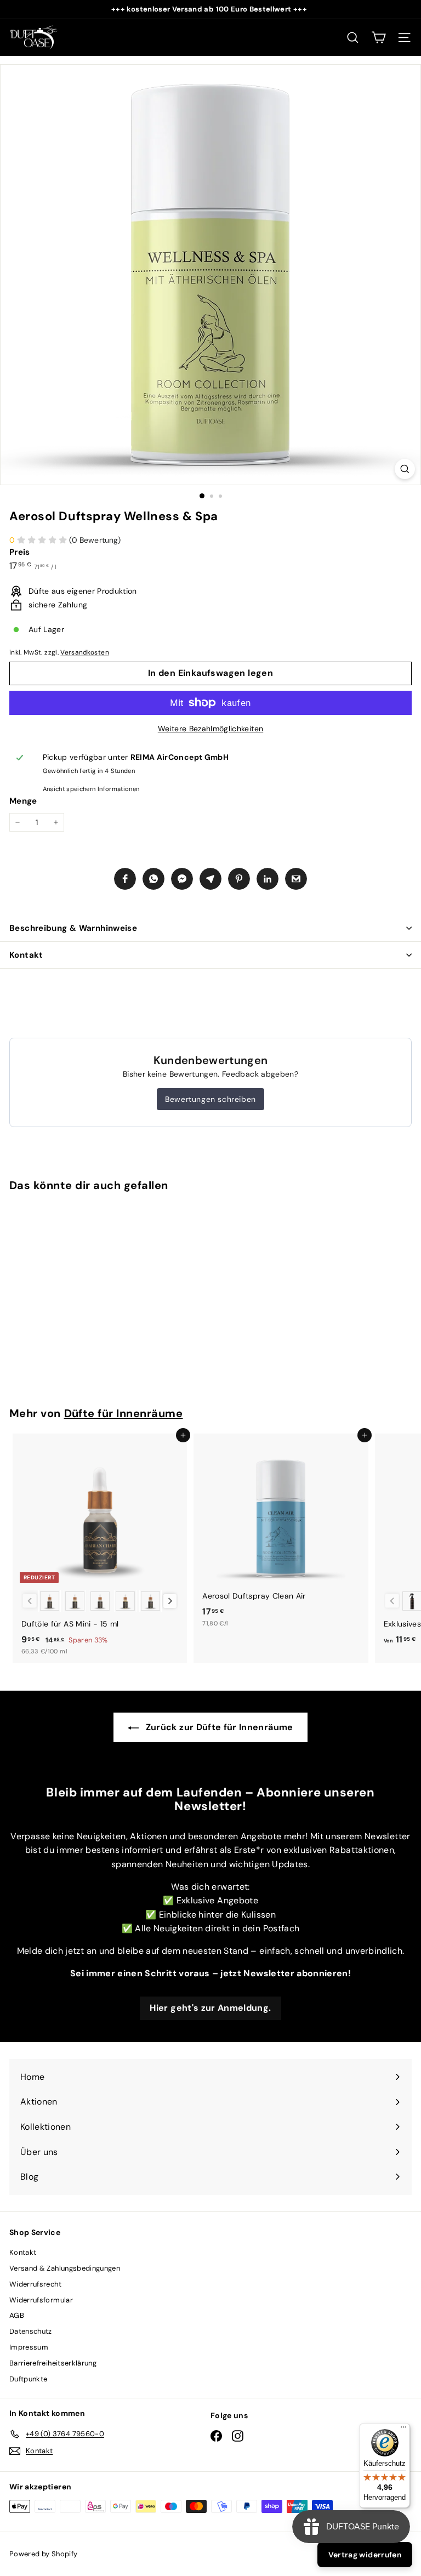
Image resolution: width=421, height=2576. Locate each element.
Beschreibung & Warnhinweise (73, 928)
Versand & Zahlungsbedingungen (65, 2268)
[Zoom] (405, 469)
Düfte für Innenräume (124, 1413)
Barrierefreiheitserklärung (53, 2363)
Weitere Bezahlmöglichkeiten (210, 729)
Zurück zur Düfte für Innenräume (218, 1727)
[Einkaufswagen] (379, 38)
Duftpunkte (29, 2379)
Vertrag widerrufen (365, 2555)
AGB (17, 2315)
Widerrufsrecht (35, 2284)
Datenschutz (31, 2331)
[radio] (50, 1601)
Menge (23, 801)
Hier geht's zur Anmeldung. (210, 2008)
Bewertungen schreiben (210, 1099)
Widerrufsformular (41, 2300)
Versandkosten (85, 652)
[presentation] (170, 1601)
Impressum (29, 2347)
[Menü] (403, 2430)
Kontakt (26, 955)
